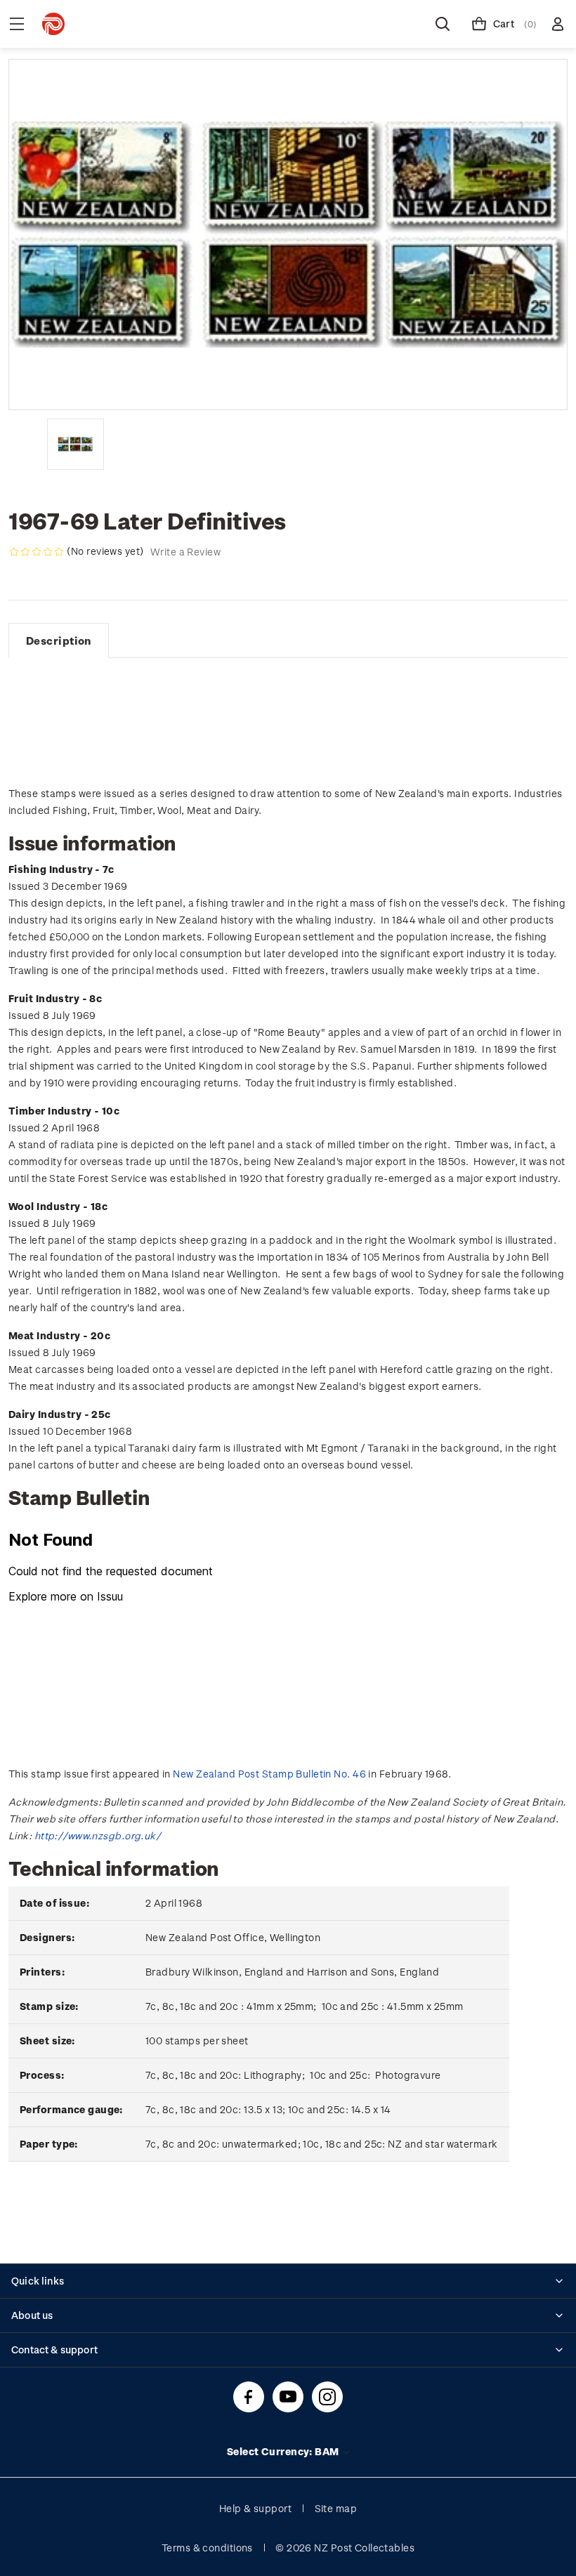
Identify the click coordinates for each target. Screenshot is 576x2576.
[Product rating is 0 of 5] (37, 552)
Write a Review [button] (185, 552)
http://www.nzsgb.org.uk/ (98, 1835)
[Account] (558, 24)
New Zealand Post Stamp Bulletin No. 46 (269, 1774)
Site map (336, 2508)
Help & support (255, 2508)
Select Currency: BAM (284, 2451)
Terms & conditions (207, 2548)
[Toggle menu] (17, 24)
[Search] (443, 24)
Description (59, 640)
